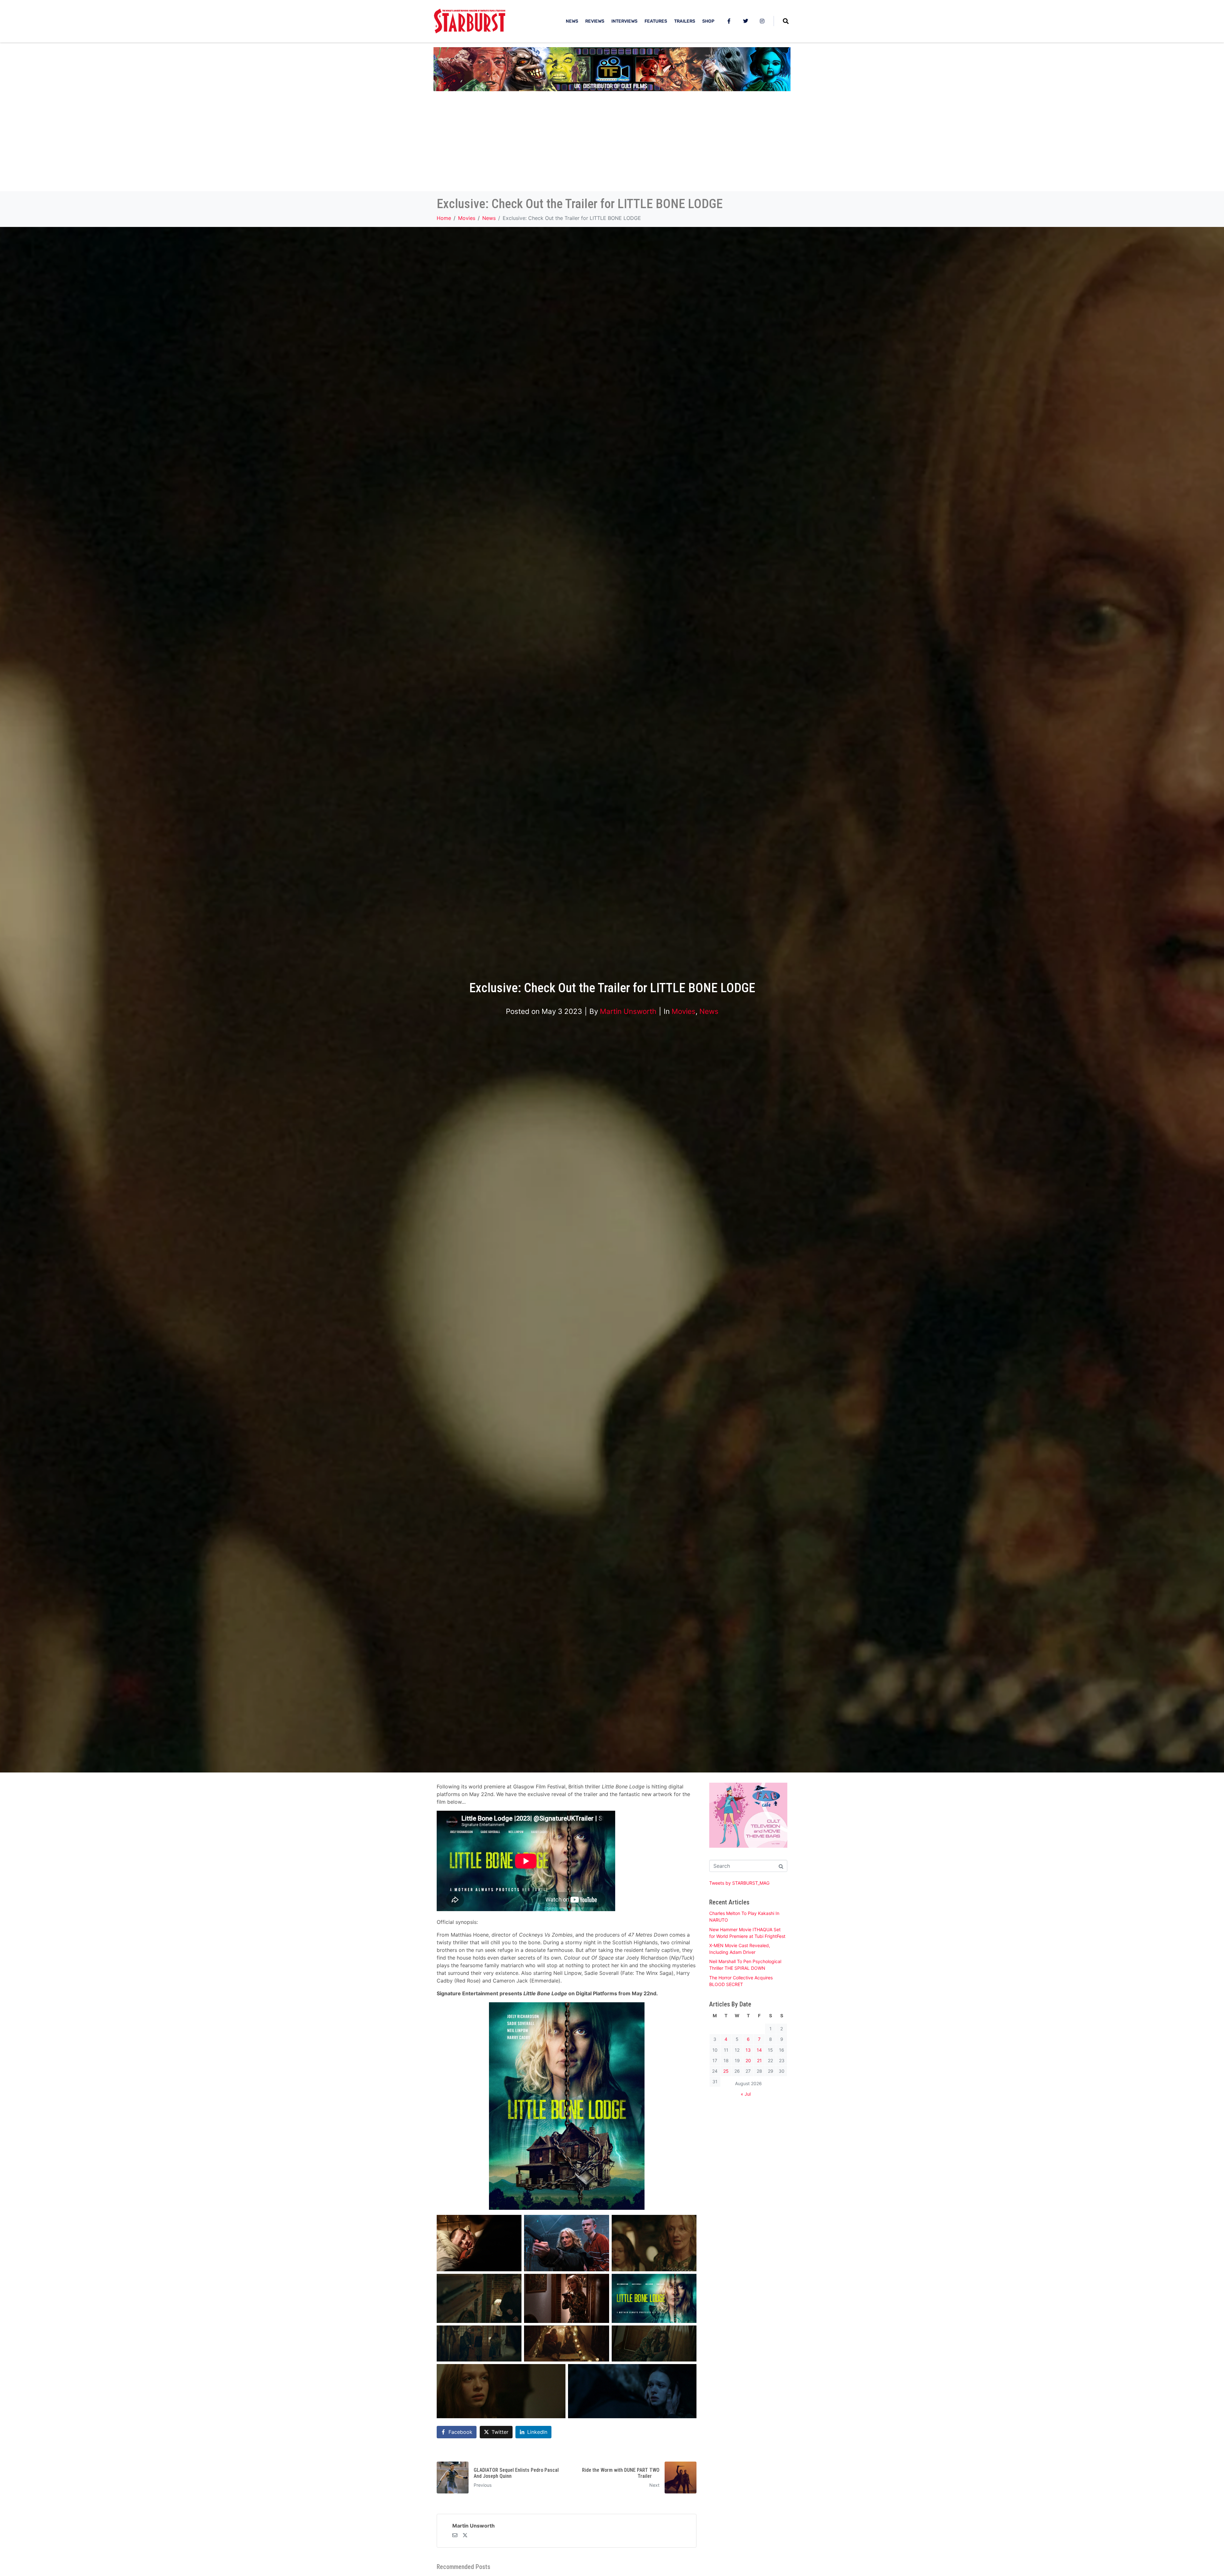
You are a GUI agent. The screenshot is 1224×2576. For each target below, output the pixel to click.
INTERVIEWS (624, 21)
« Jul (746, 2094)
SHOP (708, 21)
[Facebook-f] (729, 21)
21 (759, 2060)
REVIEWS (595, 21)
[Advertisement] (612, 143)
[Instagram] (762, 21)
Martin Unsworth (628, 1011)
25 (726, 2071)
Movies (684, 1011)
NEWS (572, 21)
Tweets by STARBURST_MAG (739, 1883)
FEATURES (656, 21)
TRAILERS (685, 21)
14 (759, 2050)
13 (748, 2050)
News (709, 1011)
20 (748, 2060)
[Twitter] (746, 21)
